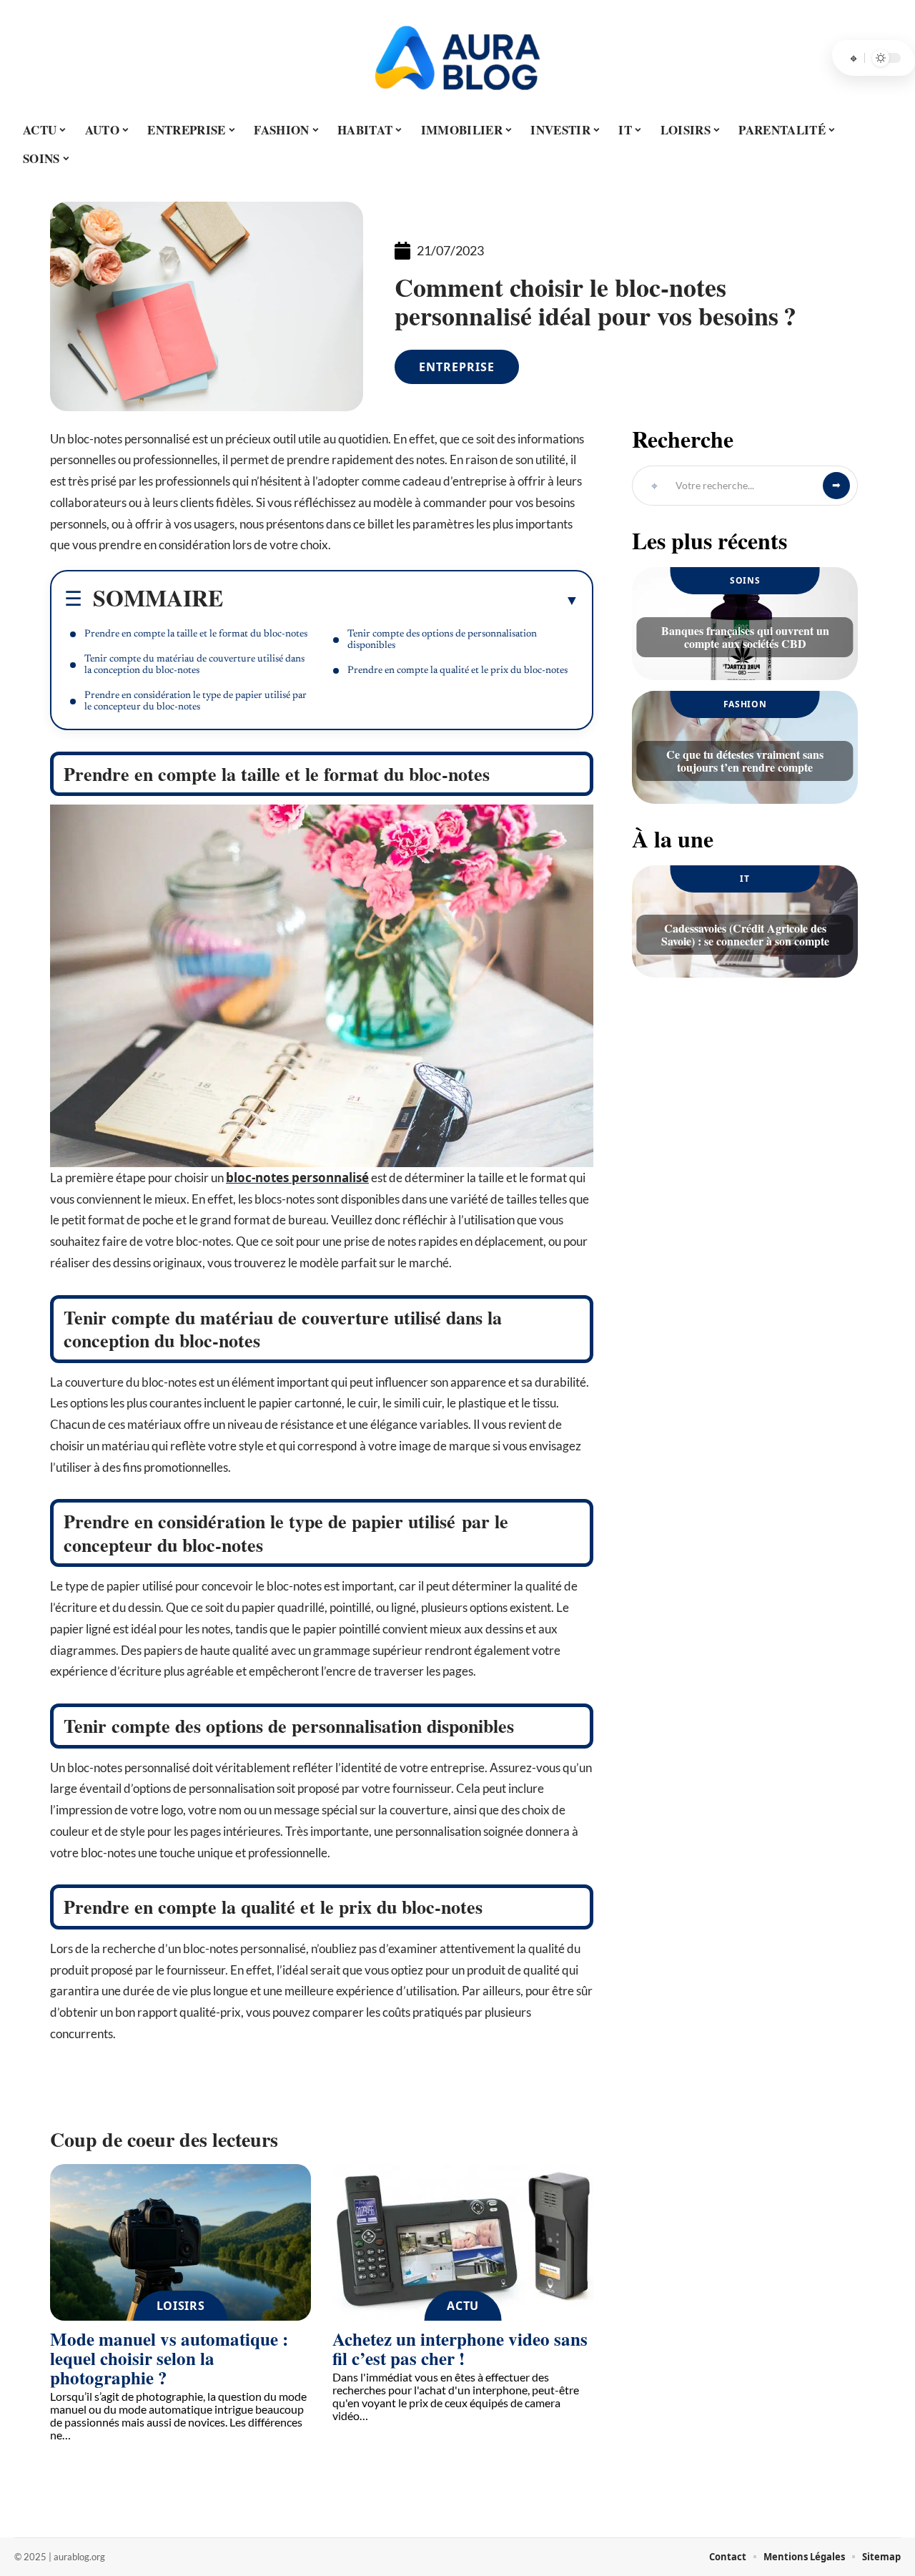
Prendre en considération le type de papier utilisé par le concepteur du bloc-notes (196, 702)
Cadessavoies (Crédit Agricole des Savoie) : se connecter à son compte (745, 934)
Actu (463, 2306)
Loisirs (181, 2306)
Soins (745, 580)
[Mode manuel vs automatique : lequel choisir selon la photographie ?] (180, 2242)
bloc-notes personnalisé (297, 1178)
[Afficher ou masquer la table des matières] (401, 600)
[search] (854, 58)
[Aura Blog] (457, 58)
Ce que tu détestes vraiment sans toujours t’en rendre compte (745, 761)
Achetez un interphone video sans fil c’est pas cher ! (460, 2349)
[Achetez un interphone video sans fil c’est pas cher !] (463, 2242)
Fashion (745, 704)
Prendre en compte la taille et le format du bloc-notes (196, 634)
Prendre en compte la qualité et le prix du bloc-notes (457, 671)
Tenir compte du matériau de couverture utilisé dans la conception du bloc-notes (194, 665)
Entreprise (457, 367)
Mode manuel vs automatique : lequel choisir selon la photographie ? (169, 2358)
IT (745, 879)
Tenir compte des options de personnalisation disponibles (442, 640)
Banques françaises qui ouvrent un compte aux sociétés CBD (745, 637)
